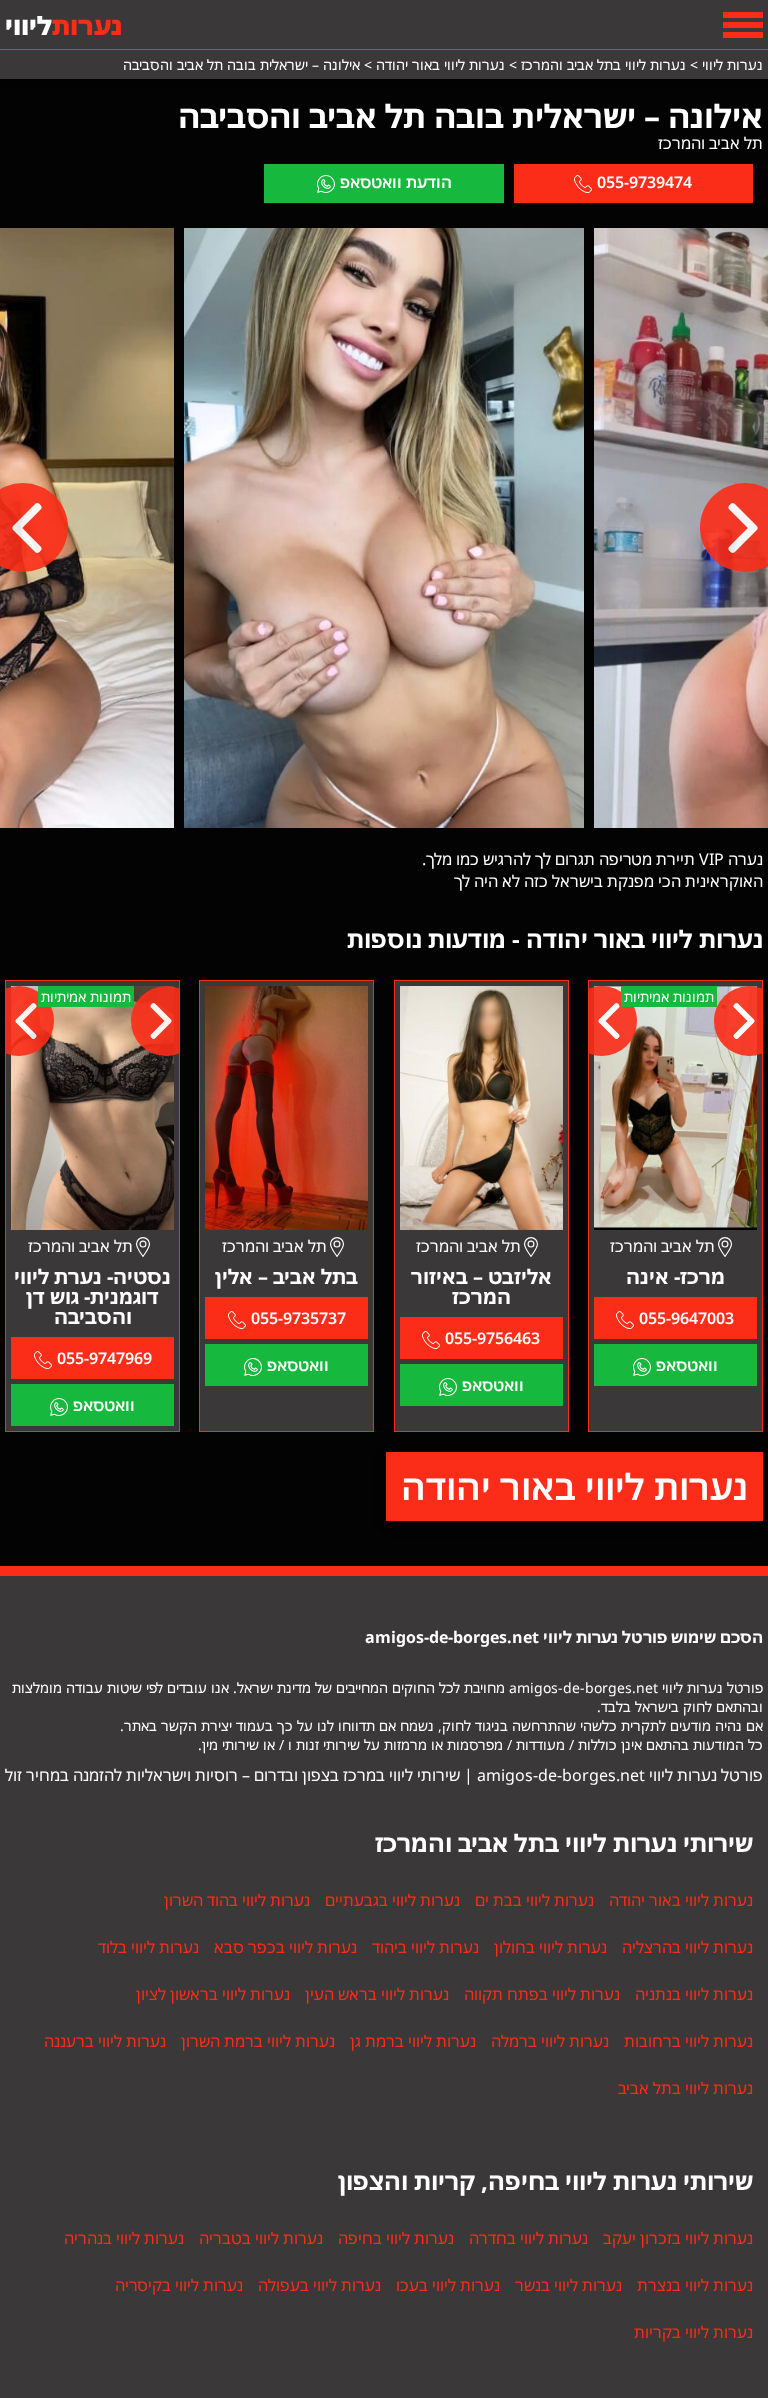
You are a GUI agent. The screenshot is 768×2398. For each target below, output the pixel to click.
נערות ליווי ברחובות (688, 2041)
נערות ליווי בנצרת (695, 2285)
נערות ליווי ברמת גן (413, 2041)
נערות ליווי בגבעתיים (392, 1900)
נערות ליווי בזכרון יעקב (678, 2238)
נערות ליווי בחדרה (528, 2238)
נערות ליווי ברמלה (550, 2041)
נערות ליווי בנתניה (694, 1994)
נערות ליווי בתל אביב (685, 2088)
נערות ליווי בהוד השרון (237, 1900)
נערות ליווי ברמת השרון (258, 2041)
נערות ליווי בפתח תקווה (542, 1994)
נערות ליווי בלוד (148, 1947)
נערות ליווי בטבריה (261, 2238)
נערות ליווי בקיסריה (179, 2285)
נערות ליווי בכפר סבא (285, 1947)
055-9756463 (492, 1338)
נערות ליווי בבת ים (534, 1900)
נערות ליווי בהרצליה (687, 1947)
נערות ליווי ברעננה (105, 2041)
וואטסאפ (687, 1365)
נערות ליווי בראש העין (377, 1994)
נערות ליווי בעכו (448, 2285)
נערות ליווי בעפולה (319, 2285)
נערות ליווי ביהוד (425, 1947)
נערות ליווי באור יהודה (574, 1486)
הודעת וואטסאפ (396, 182)
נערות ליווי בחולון (550, 1947)
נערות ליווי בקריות (693, 2332)
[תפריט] (743, 25)
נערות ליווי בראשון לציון (213, 1994)
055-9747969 (104, 1358)
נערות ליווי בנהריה (124, 2238)
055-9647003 (686, 1318)
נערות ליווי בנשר (568, 2285)
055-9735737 (298, 1318)
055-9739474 (644, 182)
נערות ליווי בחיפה (396, 2238)
